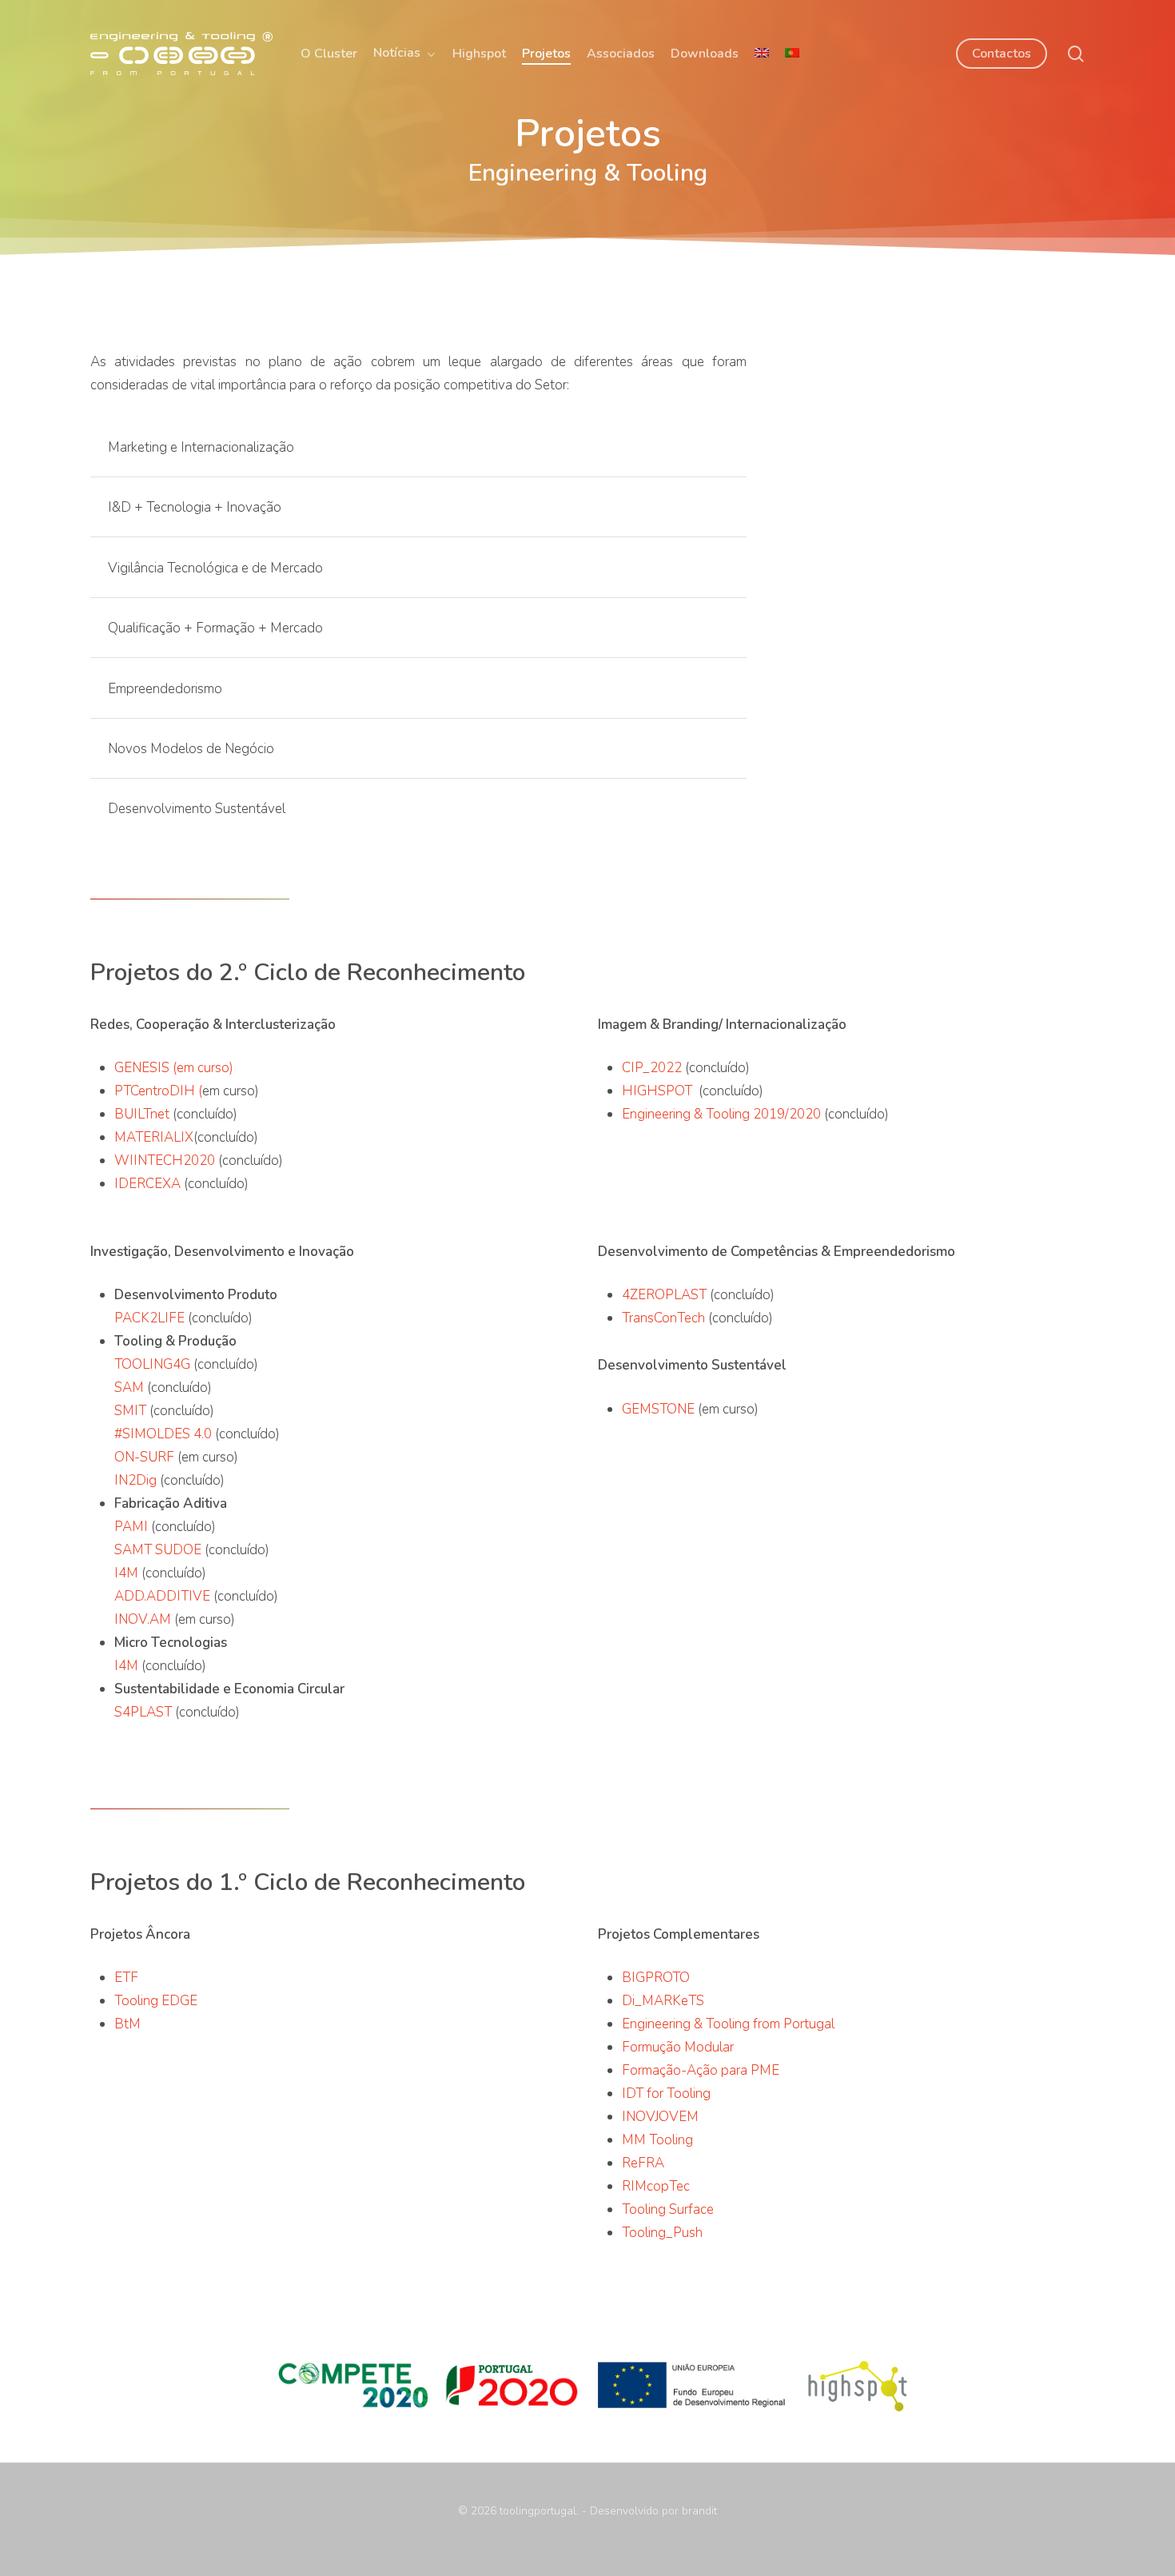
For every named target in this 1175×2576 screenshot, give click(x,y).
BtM (127, 2024)
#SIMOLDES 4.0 (163, 1434)
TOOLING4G (152, 1364)
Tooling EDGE (157, 2001)
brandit (699, 2511)
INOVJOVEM (660, 2117)
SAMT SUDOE (158, 1550)
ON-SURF (144, 1457)
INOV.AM (143, 1619)
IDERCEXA (149, 1184)
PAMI (131, 1527)
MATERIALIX (154, 1137)
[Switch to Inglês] (762, 54)
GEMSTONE (658, 1409)
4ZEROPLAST (664, 1295)
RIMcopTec (656, 2186)
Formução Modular (678, 2047)
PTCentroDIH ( (158, 1091)
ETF (126, 1978)
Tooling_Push (662, 2233)
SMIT (130, 1411)
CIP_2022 (653, 1068)
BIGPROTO (656, 1978)
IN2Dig (135, 1480)
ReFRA (643, 2163)
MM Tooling (657, 2140)
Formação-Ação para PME (701, 2070)
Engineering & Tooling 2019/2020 (721, 1114)
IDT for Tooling (666, 2093)
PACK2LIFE (149, 1318)
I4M (126, 1573)
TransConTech (663, 1318)
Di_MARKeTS (663, 2001)
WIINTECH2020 (166, 1160)
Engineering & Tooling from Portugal (728, 2024)
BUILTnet (143, 1114)
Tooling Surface (668, 2209)
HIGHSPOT (659, 1091)
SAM (129, 1388)
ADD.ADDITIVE (162, 1596)
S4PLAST (143, 1712)
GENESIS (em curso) (174, 1068)
